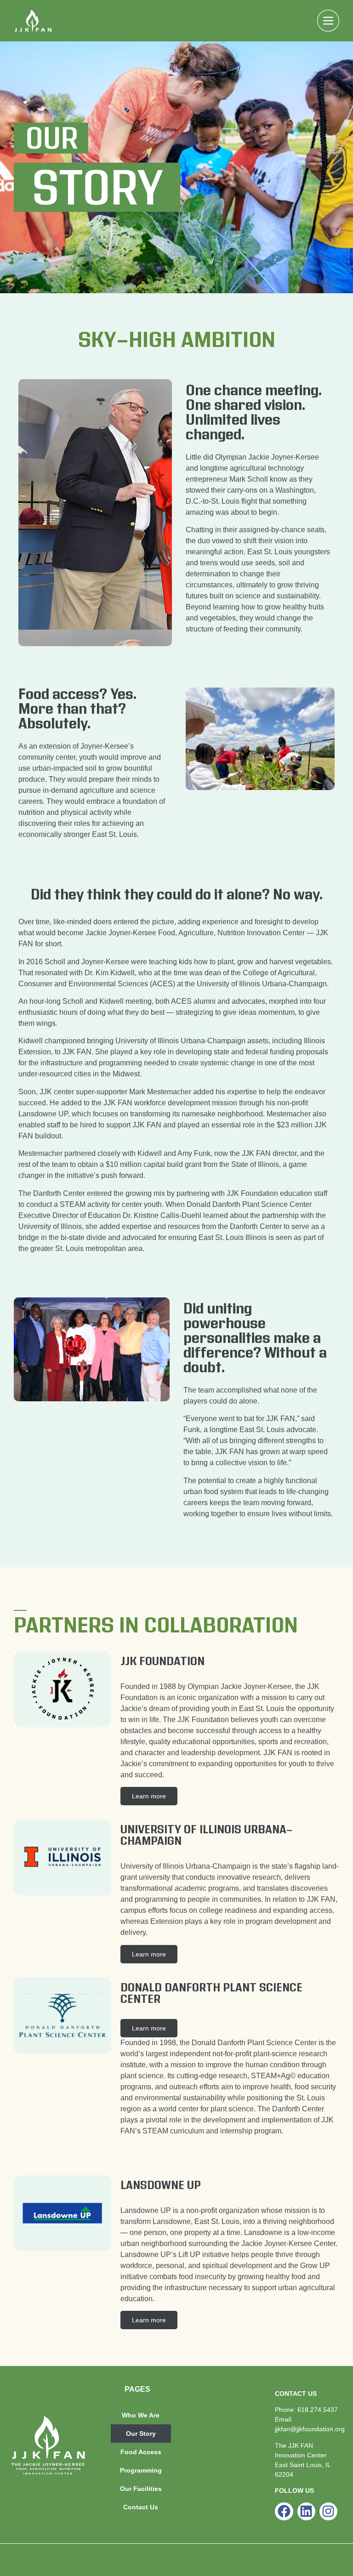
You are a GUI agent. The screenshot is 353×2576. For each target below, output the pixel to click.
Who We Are (141, 2415)
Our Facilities (141, 2489)
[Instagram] (328, 2511)
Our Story (141, 2434)
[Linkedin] (306, 2511)
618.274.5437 (318, 2410)
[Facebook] (284, 2511)
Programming (141, 2470)
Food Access (141, 2452)
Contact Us (141, 2507)
